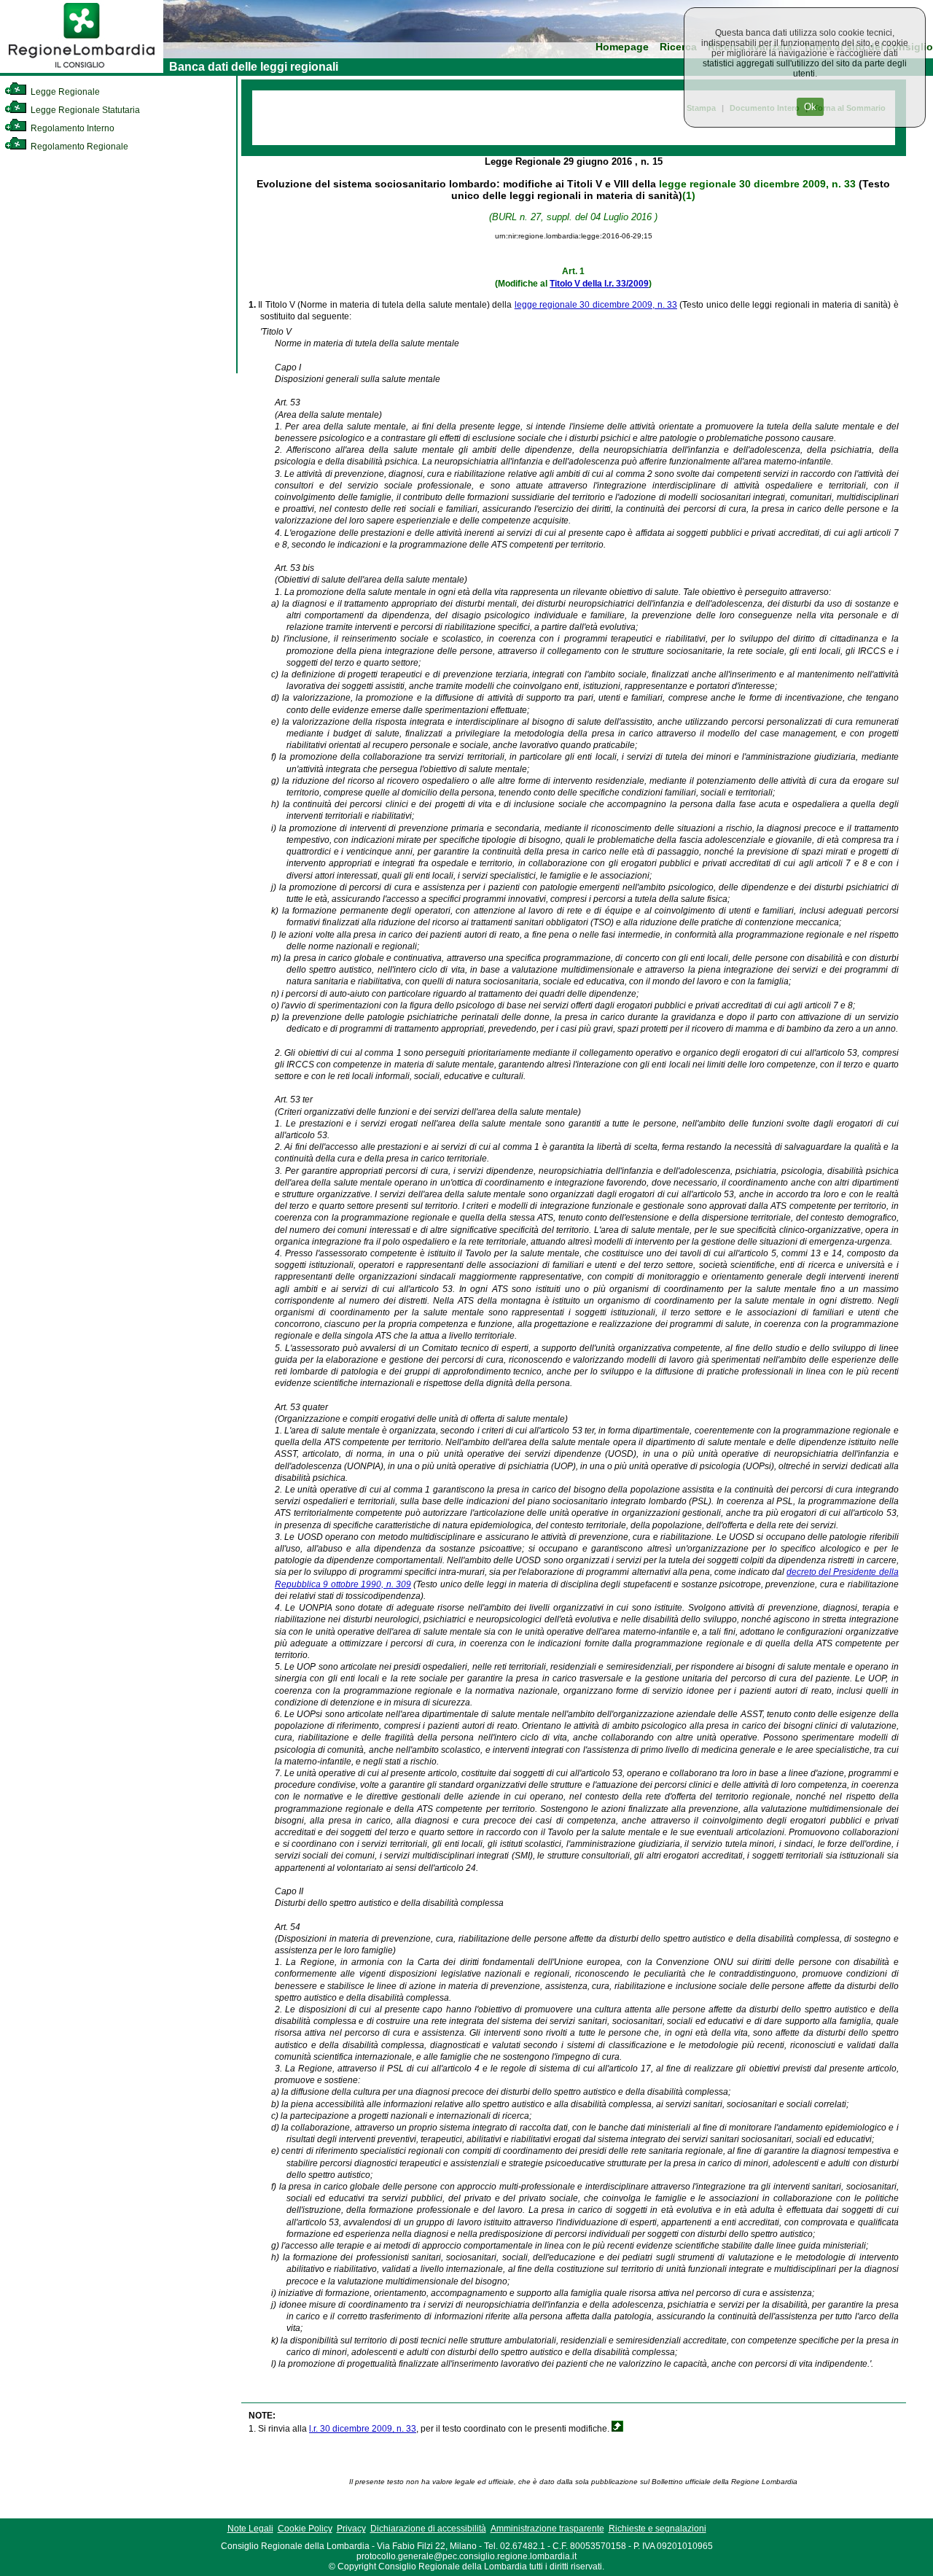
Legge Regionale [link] (64, 92)
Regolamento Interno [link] (71, 128)
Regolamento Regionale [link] (78, 147)
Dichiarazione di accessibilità (428, 2529)
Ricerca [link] (678, 47)
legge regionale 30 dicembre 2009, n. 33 (757, 184)
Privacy (351, 2529)
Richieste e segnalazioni (657, 2529)
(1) (689, 195)
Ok (810, 107)
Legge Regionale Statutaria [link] (84, 110)
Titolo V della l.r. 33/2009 (599, 284)
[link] (82, 70)
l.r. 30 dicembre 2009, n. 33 (363, 2429)
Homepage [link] (622, 47)
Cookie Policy (305, 2529)
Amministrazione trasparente (547, 2529)
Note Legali (250, 2529)
